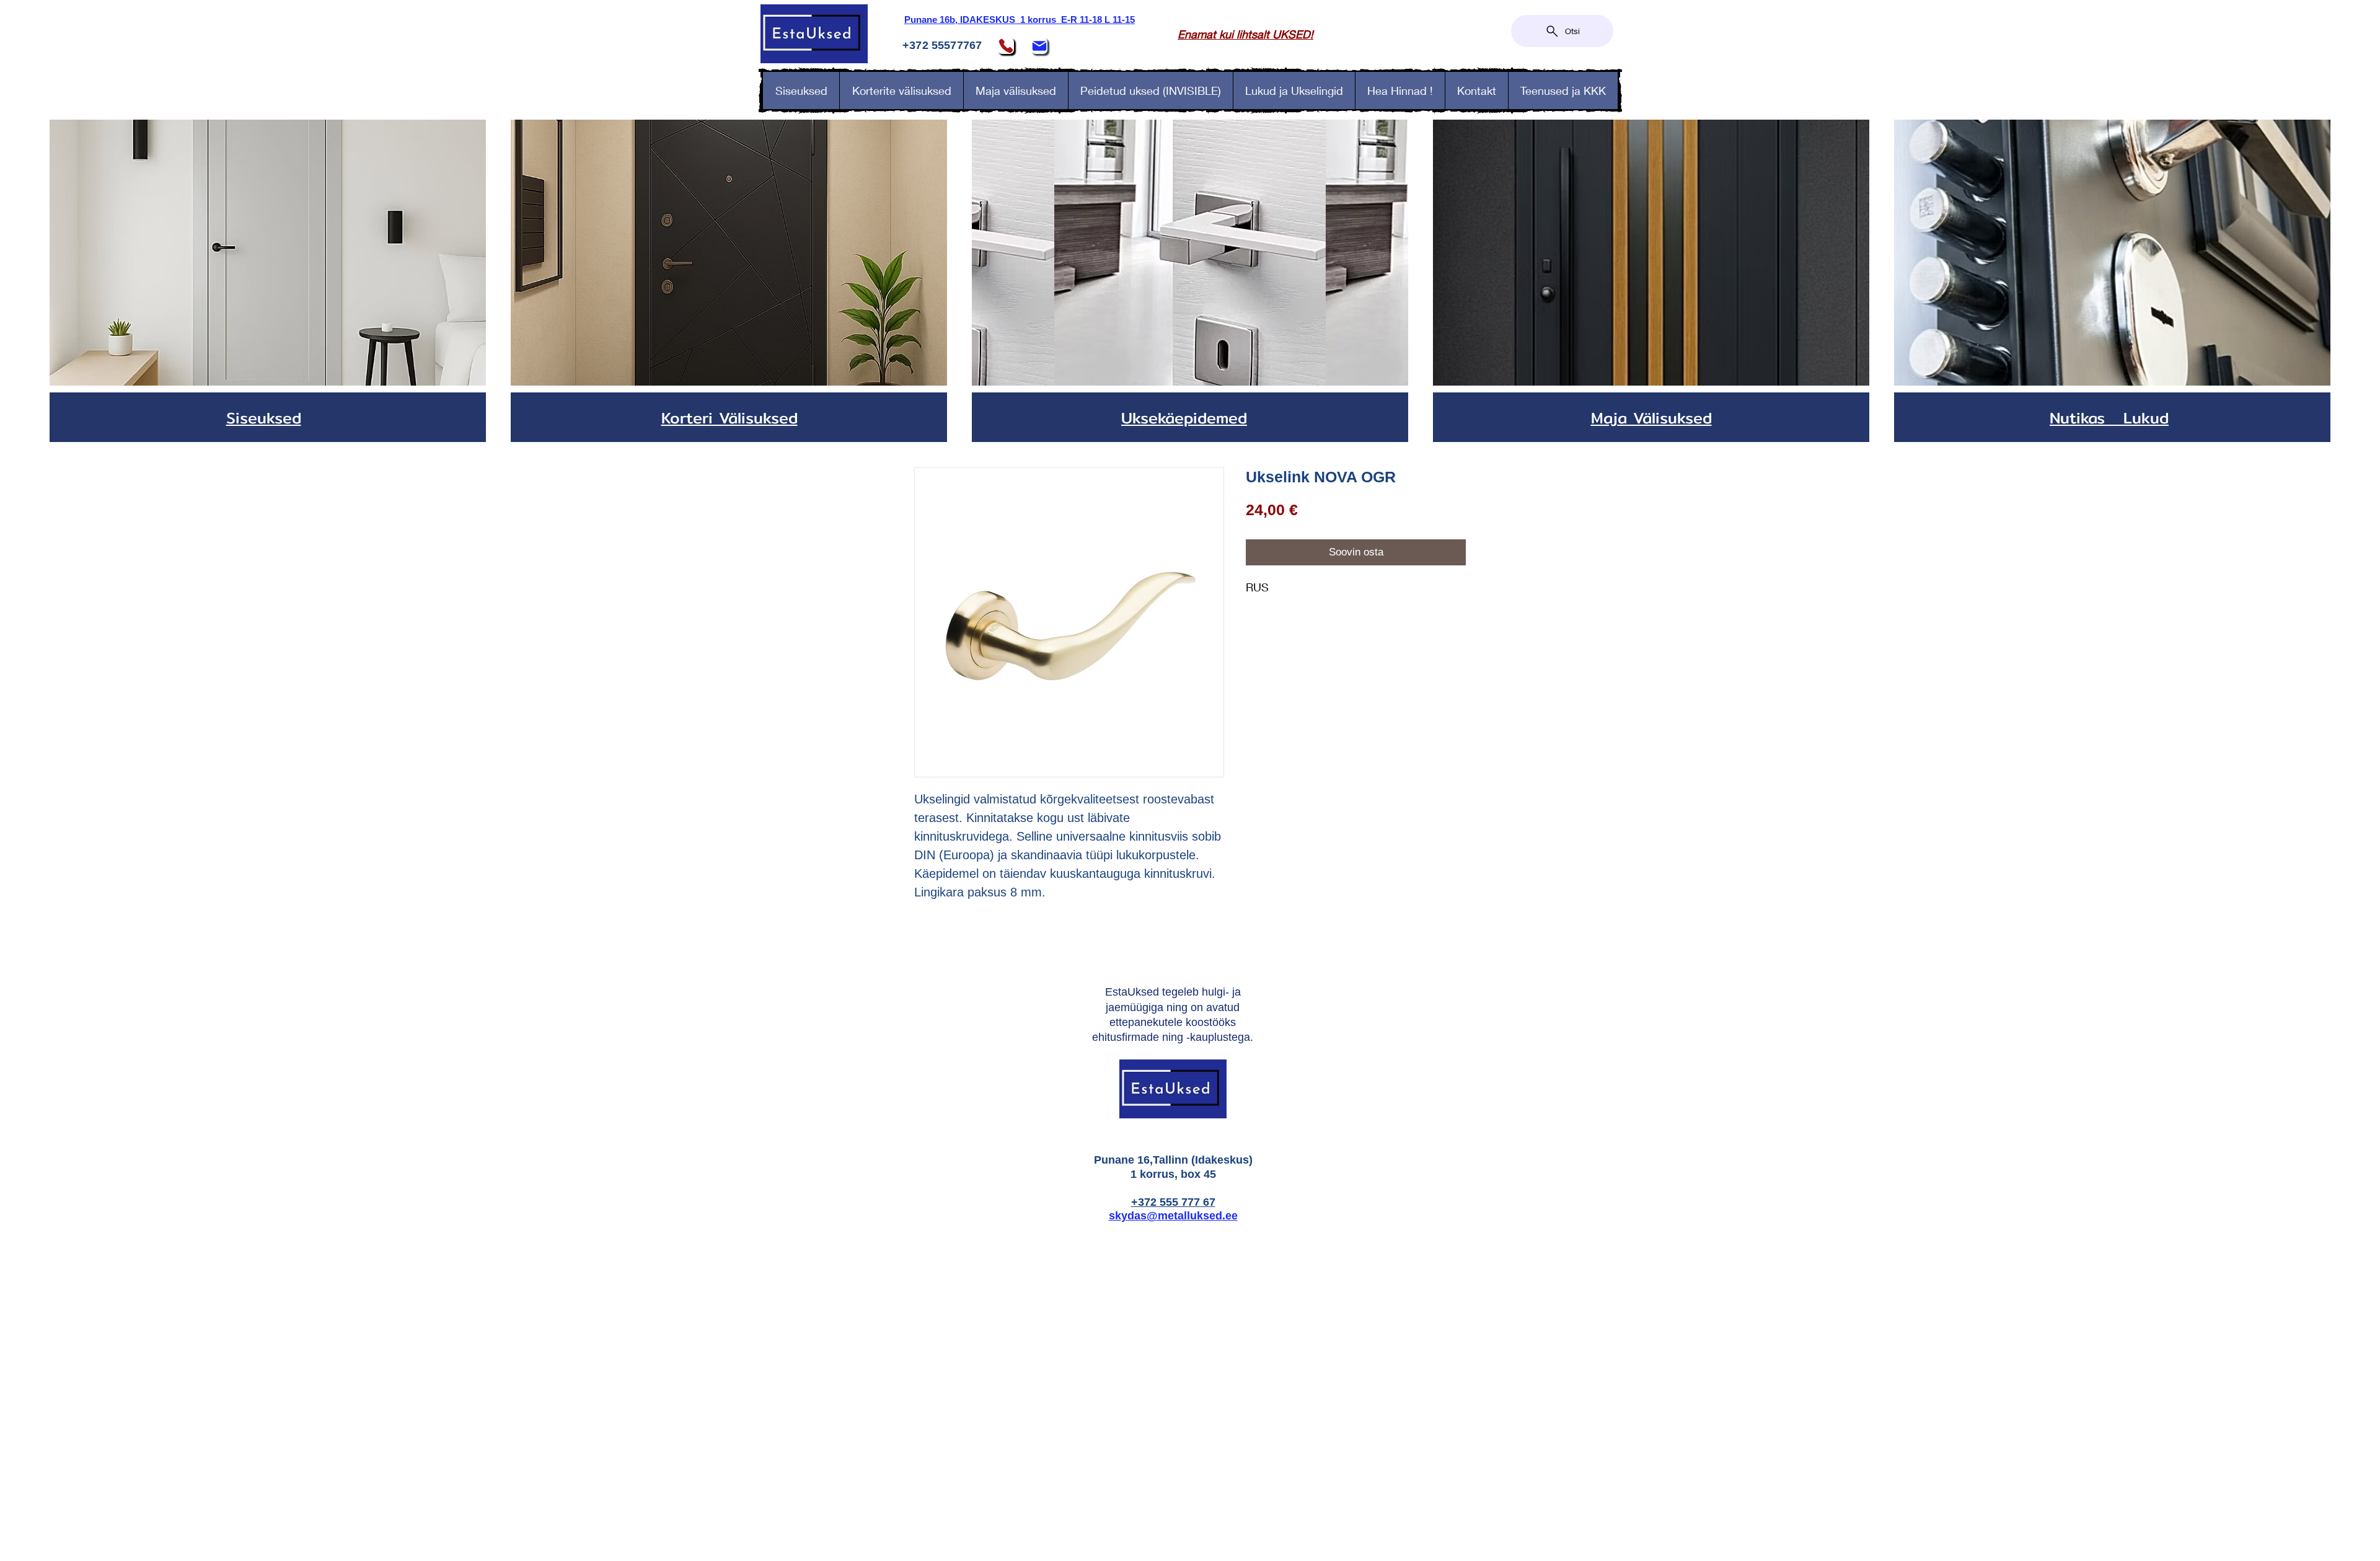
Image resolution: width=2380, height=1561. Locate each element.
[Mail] (1039, 46)
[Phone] (1006, 46)
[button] (1294, 91)
